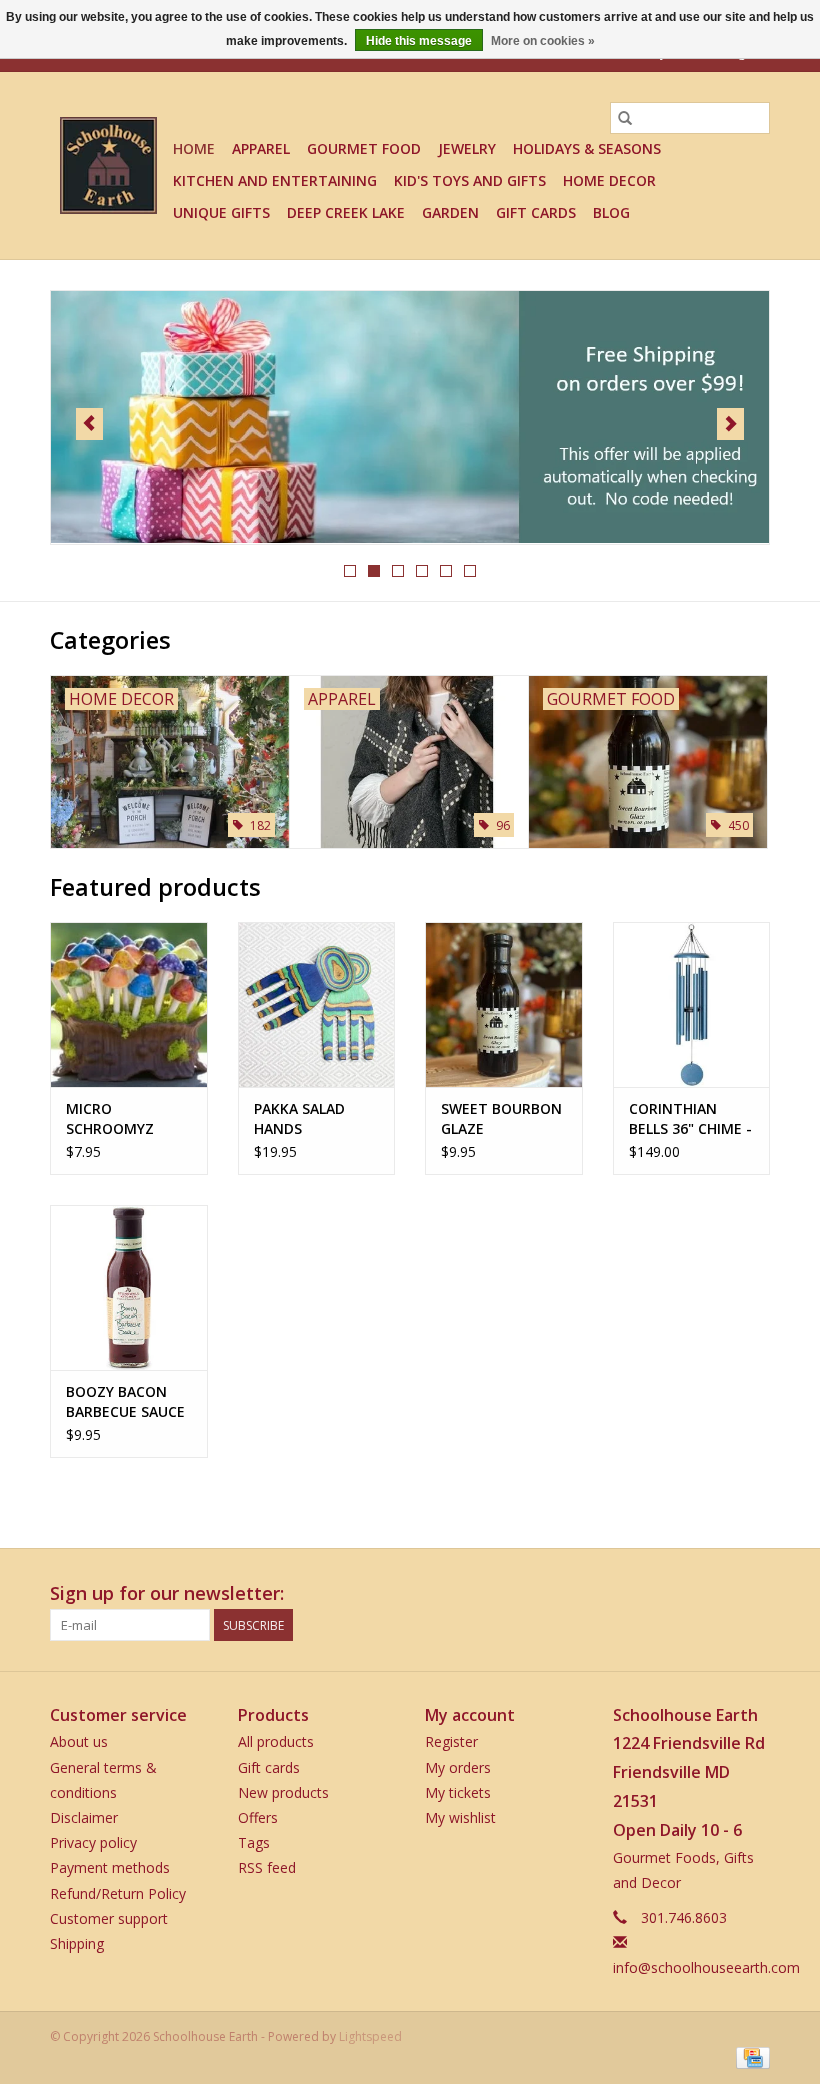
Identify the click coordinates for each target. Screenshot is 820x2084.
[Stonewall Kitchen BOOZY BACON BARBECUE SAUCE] (129, 1287)
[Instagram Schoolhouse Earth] (754, 1594)
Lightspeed (370, 2036)
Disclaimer (84, 1817)
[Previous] (89, 424)
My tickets (458, 1792)
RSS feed (267, 1867)
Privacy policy (93, 1842)
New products (283, 1792)
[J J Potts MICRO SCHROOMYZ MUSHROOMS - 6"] (129, 1004)
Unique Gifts (221, 212)
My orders (458, 1767)
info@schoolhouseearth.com (706, 1967)
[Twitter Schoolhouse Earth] (682, 1594)
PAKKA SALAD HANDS (299, 1118)
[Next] (730, 424)
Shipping (77, 1943)
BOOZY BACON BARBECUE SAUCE (125, 1401)
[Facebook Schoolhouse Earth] (646, 1594)
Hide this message (419, 41)
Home (194, 148)
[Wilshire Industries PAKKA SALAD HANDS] (317, 1004)
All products (276, 1741)
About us (79, 1741)
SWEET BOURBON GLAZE (501, 1118)
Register (451, 1741)
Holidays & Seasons (587, 148)
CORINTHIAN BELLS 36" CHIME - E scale (690, 1119)
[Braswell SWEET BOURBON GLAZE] (504, 1004)
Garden (450, 212)
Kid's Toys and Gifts (470, 180)
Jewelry (467, 148)
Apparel (261, 148)
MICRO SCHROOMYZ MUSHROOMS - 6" (126, 1119)
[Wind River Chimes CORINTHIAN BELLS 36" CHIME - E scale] (692, 1004)
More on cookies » (543, 41)
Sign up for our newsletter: (167, 1593)
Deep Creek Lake (346, 212)
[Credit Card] (749, 2056)
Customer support (109, 1918)
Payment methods (110, 1867)
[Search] (625, 118)
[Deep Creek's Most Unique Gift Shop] (108, 165)
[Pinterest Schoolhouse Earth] (718, 1594)
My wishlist (460, 1817)
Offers (258, 1817)
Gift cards (536, 212)
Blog (611, 212)
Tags (254, 1842)
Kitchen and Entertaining (275, 180)
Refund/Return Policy (118, 1893)
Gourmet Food (364, 148)
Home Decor (609, 180)
